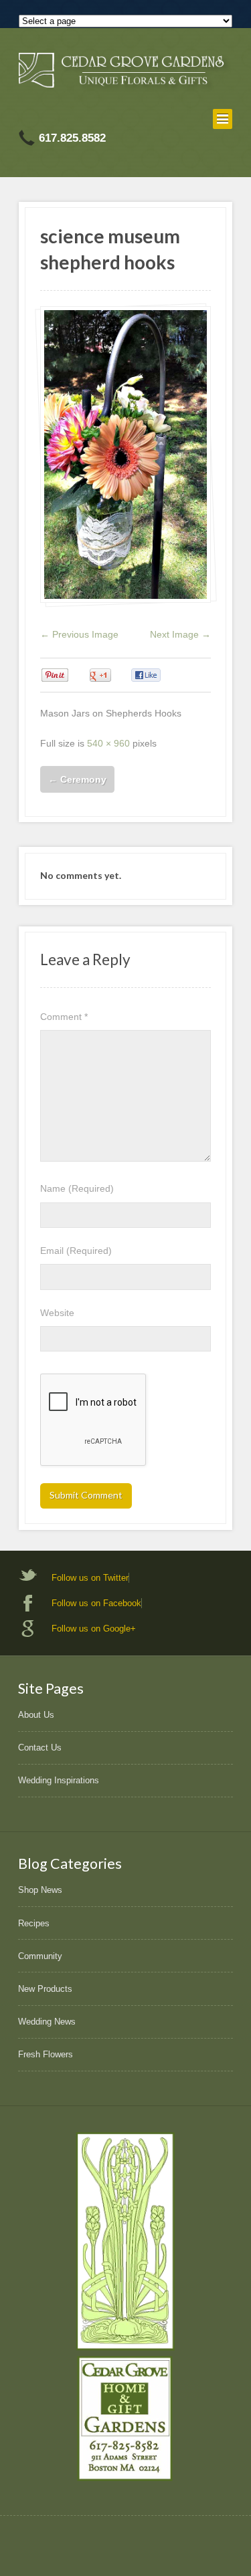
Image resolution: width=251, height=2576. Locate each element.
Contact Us (40, 1748)
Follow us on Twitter (90, 1578)
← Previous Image (79, 634)
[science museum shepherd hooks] (125, 455)
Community (40, 1956)
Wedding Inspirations (59, 1780)
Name (77, 1188)
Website (57, 1313)
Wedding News (47, 2022)
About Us (36, 1715)
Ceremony (77, 779)
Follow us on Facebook (96, 1603)
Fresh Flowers (46, 2054)
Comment (64, 1017)
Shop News (40, 1890)
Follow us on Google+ (94, 1629)
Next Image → (180, 634)
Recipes (34, 1923)
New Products (45, 1989)
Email (76, 1251)
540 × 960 (108, 743)
